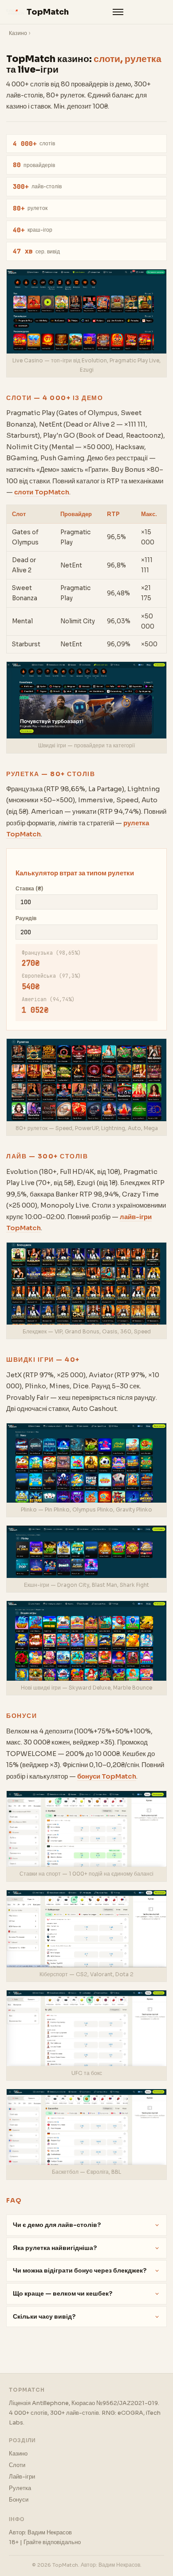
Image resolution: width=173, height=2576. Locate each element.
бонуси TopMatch (107, 1776)
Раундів (26, 918)
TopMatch (48, 12)
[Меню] (118, 12)
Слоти (17, 2465)
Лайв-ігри (22, 2477)
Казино (18, 33)
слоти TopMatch (42, 492)
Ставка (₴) (29, 889)
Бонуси (19, 2500)
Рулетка (20, 2488)
